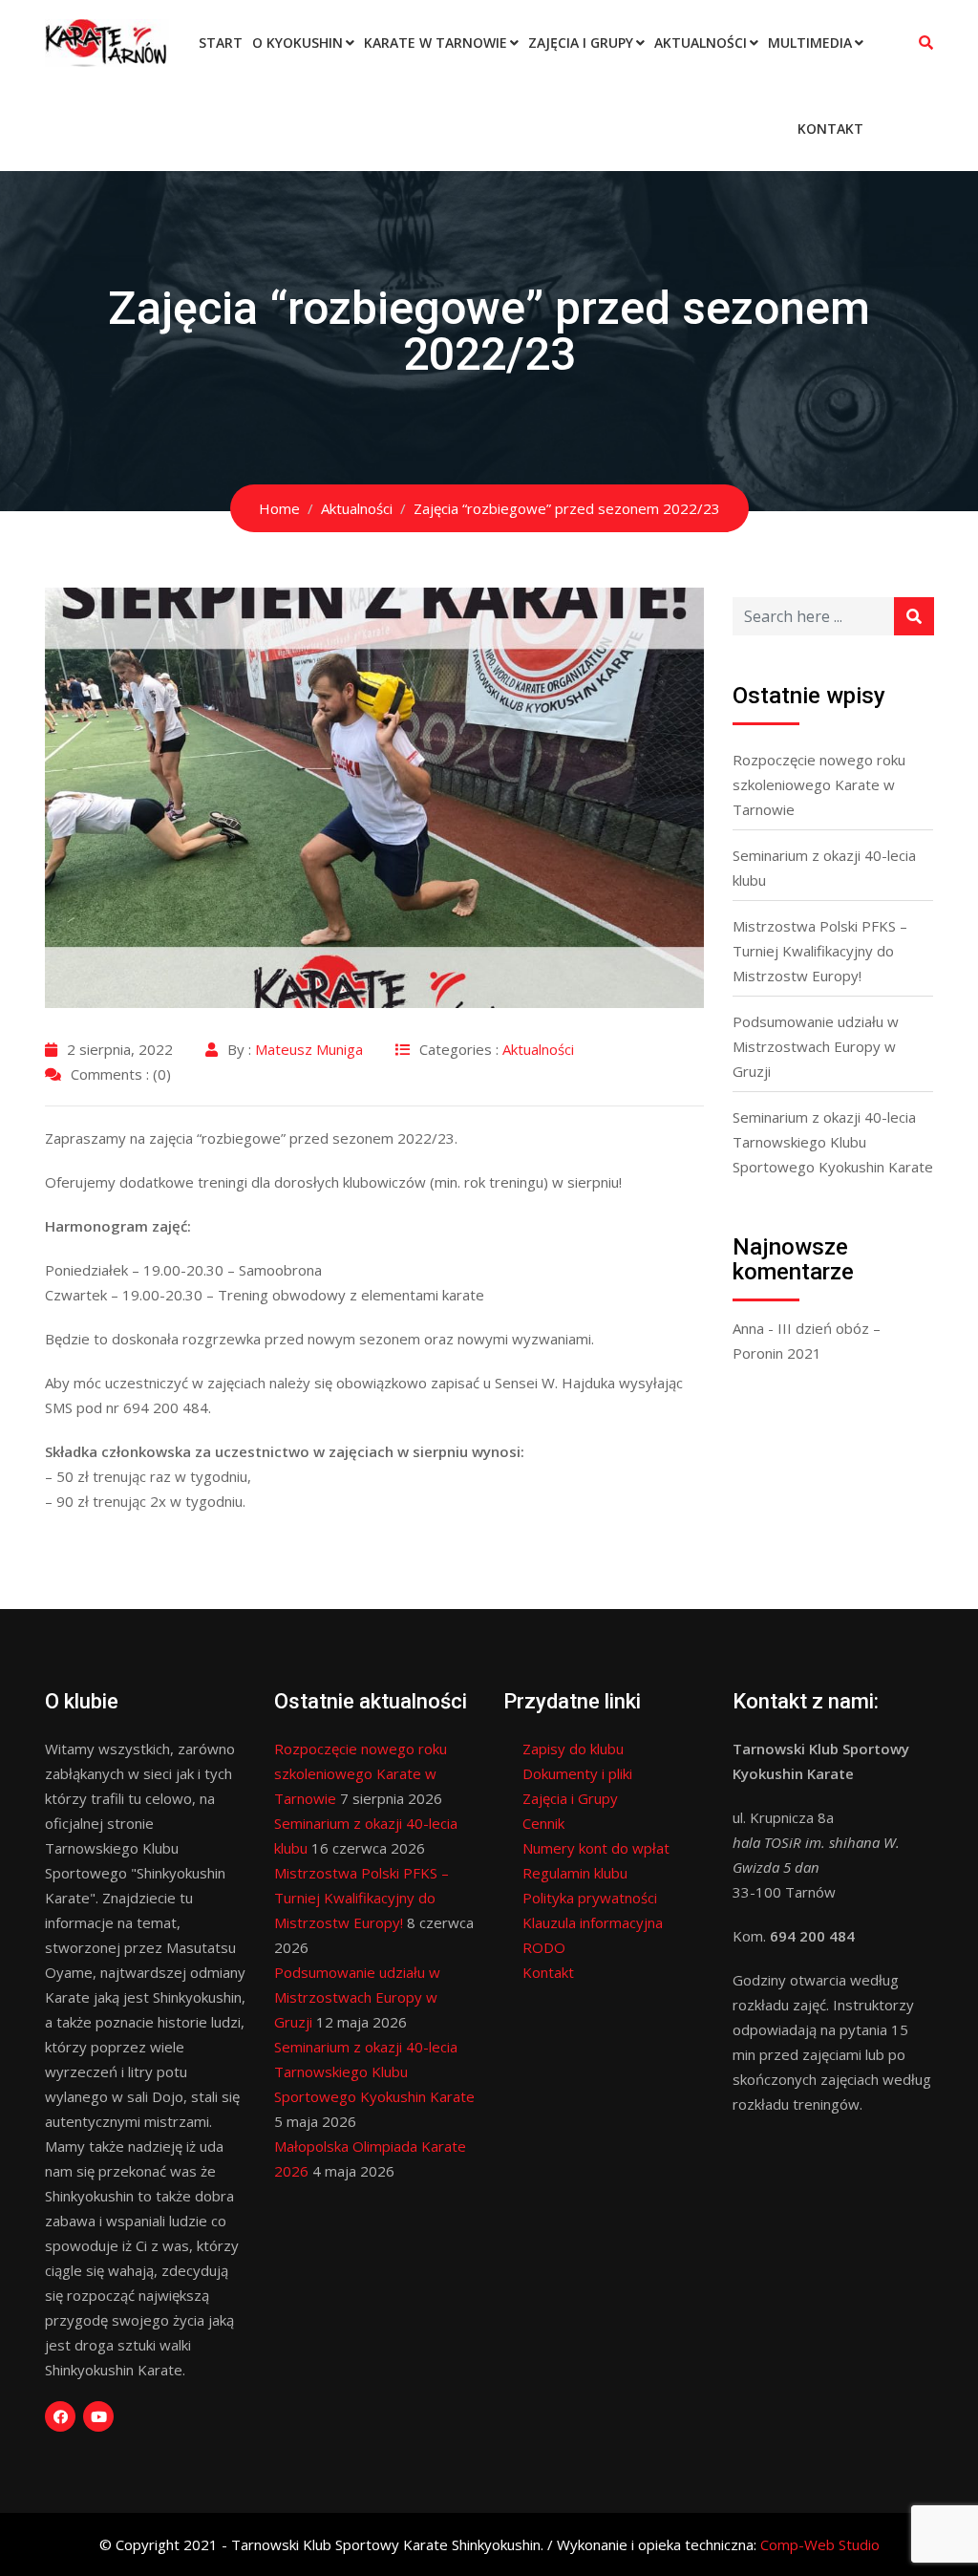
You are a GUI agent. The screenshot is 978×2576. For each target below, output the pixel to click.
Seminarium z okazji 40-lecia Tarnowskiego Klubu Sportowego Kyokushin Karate (833, 1142)
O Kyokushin (298, 43)
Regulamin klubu (575, 1873)
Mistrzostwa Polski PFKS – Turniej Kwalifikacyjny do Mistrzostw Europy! (820, 951)
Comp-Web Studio (820, 2544)
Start (221, 43)
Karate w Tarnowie (436, 43)
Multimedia (810, 43)
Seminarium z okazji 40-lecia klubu (824, 868)
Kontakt (830, 129)
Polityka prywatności (590, 1898)
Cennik (543, 1823)
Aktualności (701, 43)
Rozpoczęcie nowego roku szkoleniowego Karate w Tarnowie (819, 784)
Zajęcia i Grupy (581, 43)
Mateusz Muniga (309, 1049)
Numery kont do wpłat (596, 1848)
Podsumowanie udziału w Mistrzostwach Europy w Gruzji (816, 1046)
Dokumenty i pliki (577, 1773)
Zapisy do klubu (573, 1749)
